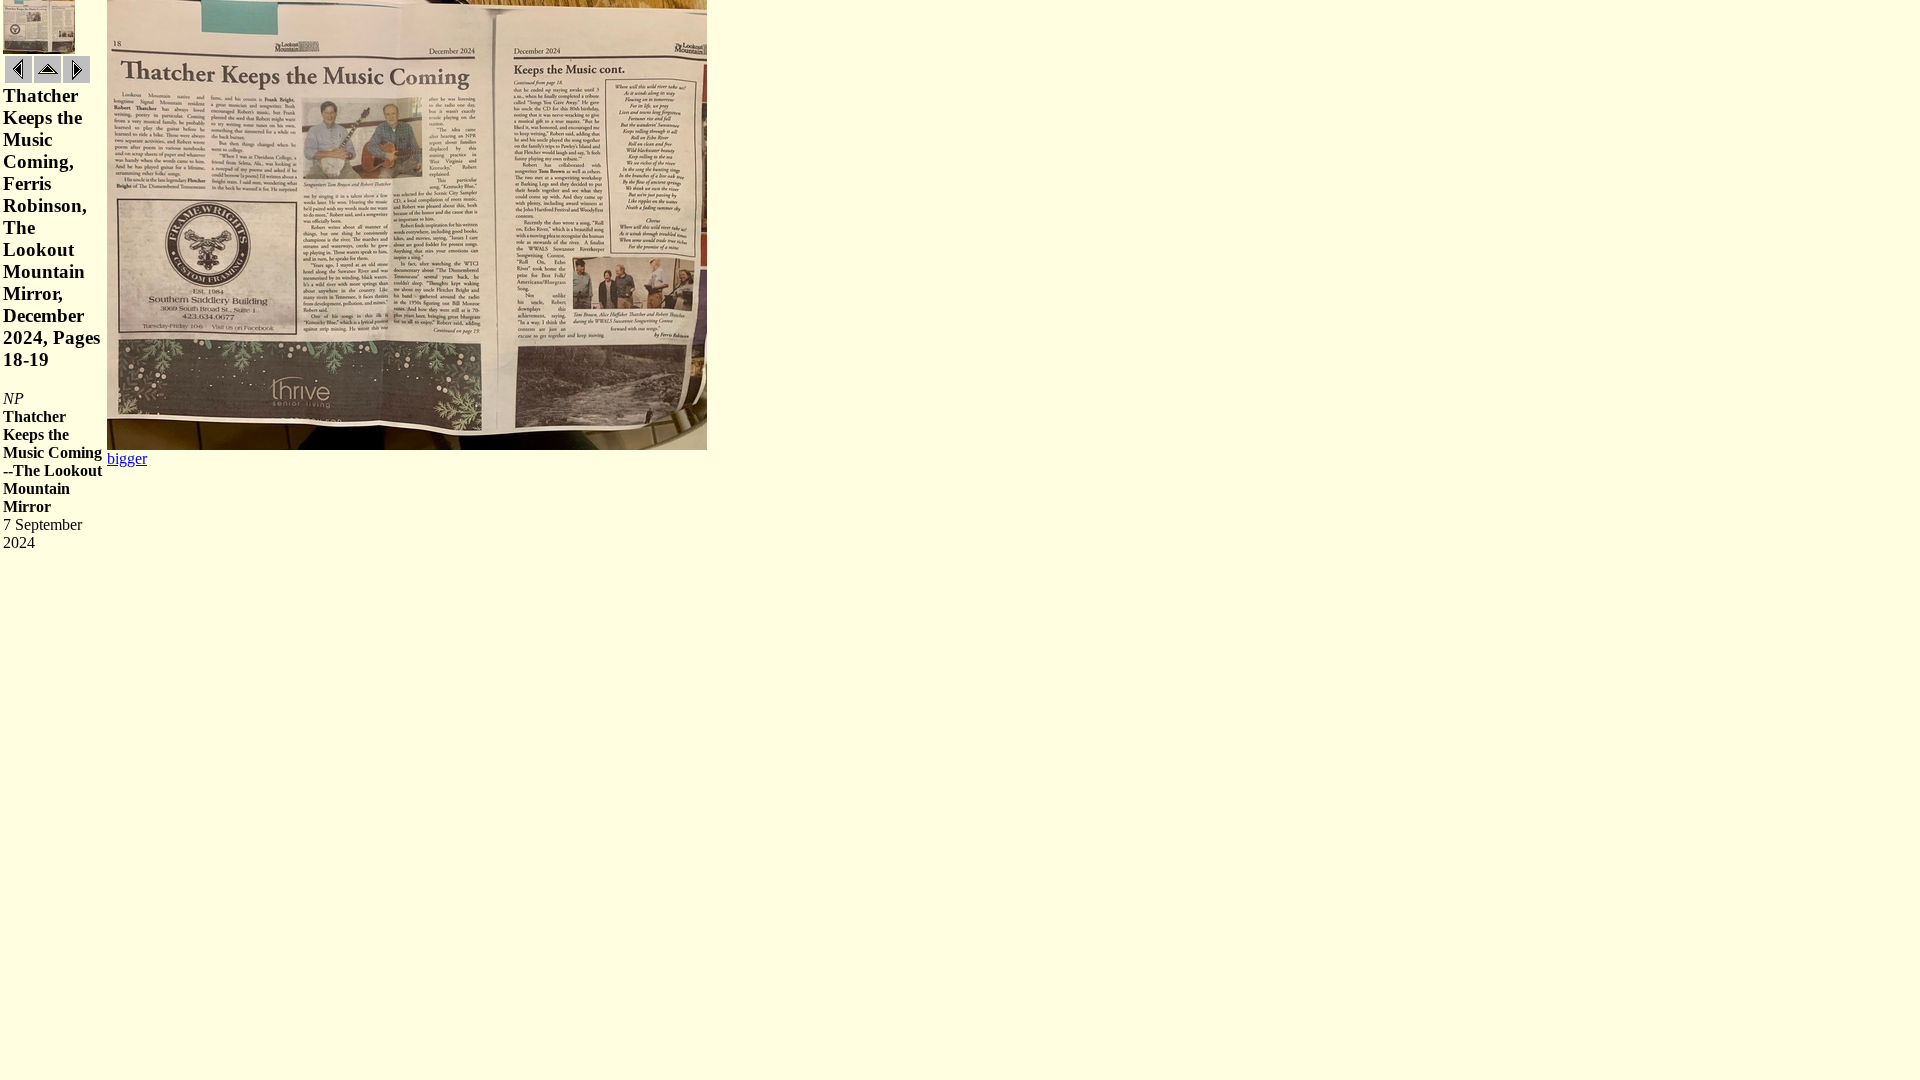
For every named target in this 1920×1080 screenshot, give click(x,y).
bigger (127, 458)
